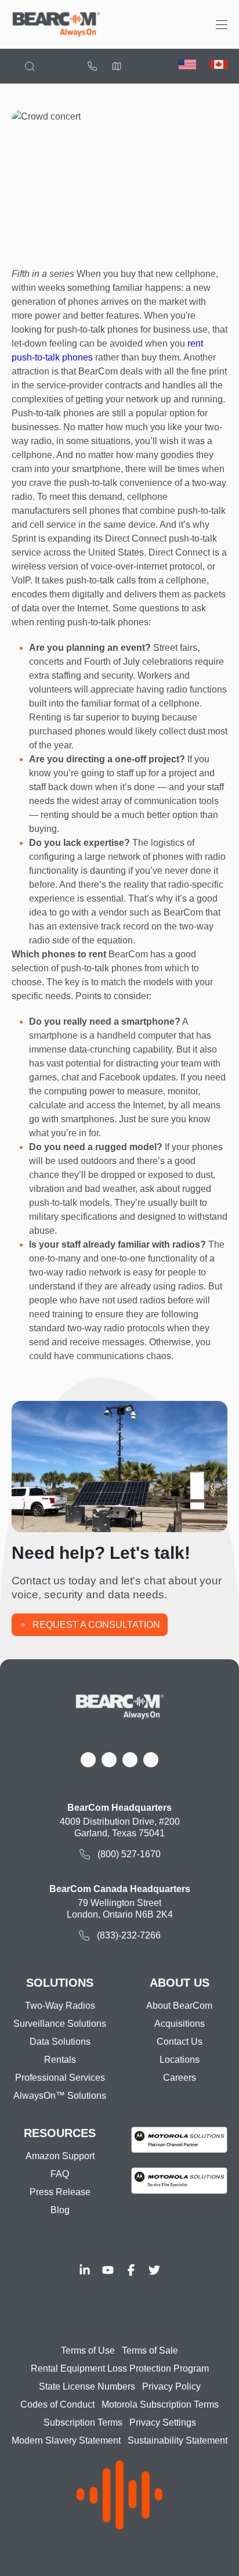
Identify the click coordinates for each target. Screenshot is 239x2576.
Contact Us (180, 2042)
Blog (60, 2210)
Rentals (60, 2060)
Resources (60, 2133)
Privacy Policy (171, 2386)
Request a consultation (96, 1625)
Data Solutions (60, 2042)
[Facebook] (131, 2270)
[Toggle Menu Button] (222, 25)
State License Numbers (87, 2386)
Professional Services (60, 2078)
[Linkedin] (85, 2270)
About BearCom (179, 2006)
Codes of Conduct (57, 2404)
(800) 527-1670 (92, 66)
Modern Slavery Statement (66, 2440)
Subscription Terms (83, 2422)
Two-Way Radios (60, 2006)
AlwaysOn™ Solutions (60, 2096)
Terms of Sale (150, 2350)
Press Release (60, 2192)
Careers (180, 2078)
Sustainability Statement (178, 2440)
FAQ (60, 2174)
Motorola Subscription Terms (160, 2404)
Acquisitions (180, 2024)
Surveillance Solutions (60, 2024)
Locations (117, 66)
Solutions (60, 1983)
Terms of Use (88, 2350)
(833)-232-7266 (129, 1935)
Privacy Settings (163, 2422)
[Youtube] (108, 2270)
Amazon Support (60, 2156)
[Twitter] (154, 2270)
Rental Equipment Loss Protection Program (120, 2368)
